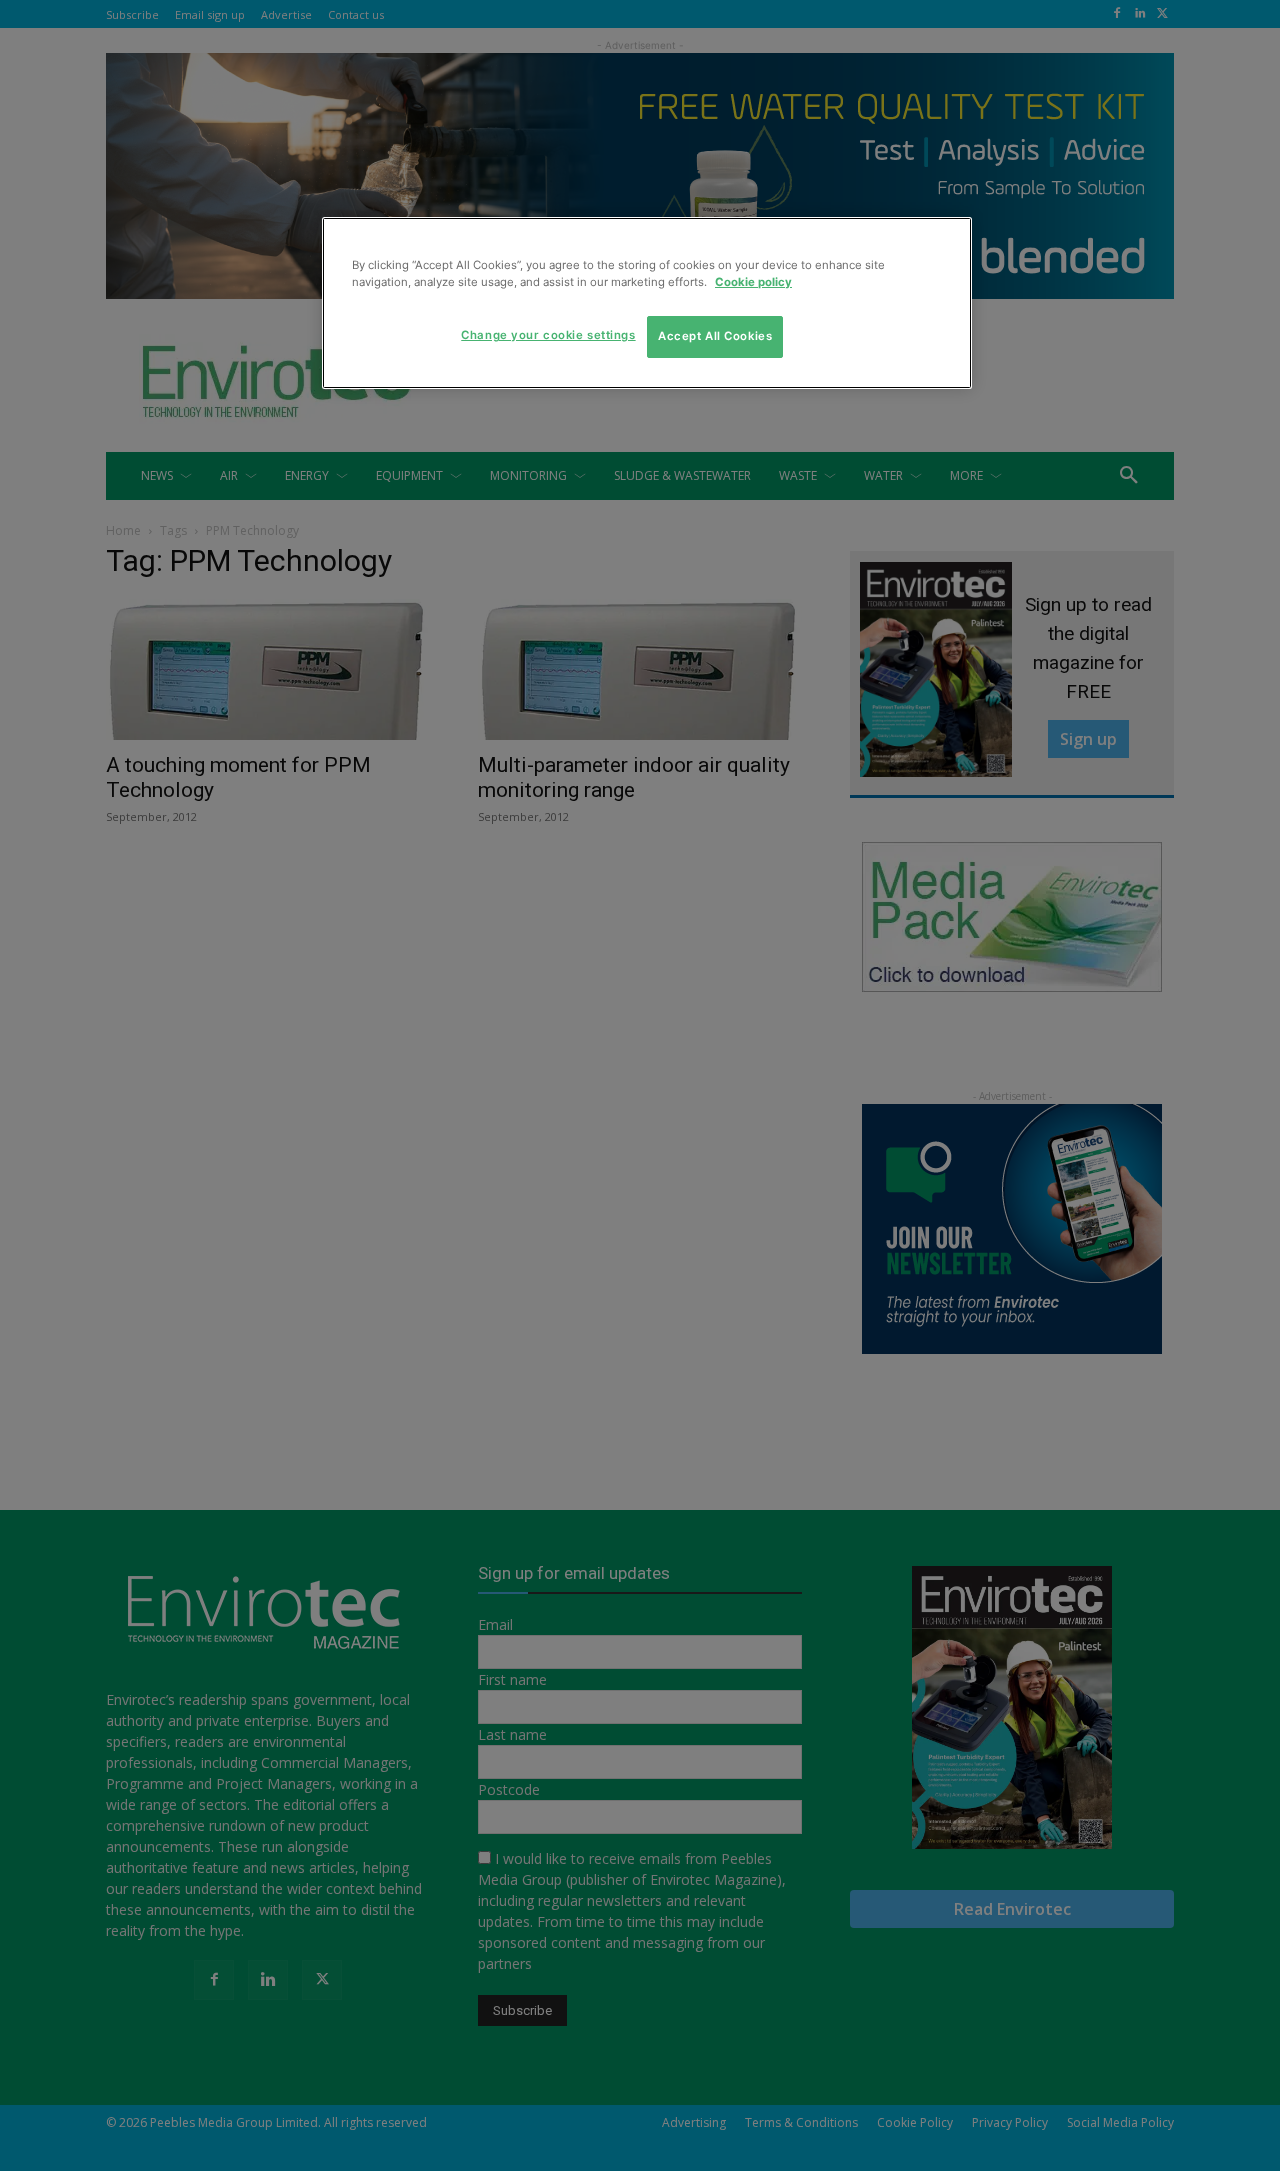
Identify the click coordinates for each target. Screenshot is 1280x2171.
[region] (647, 303)
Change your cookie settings (548, 335)
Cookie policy (753, 282)
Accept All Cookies (715, 336)
